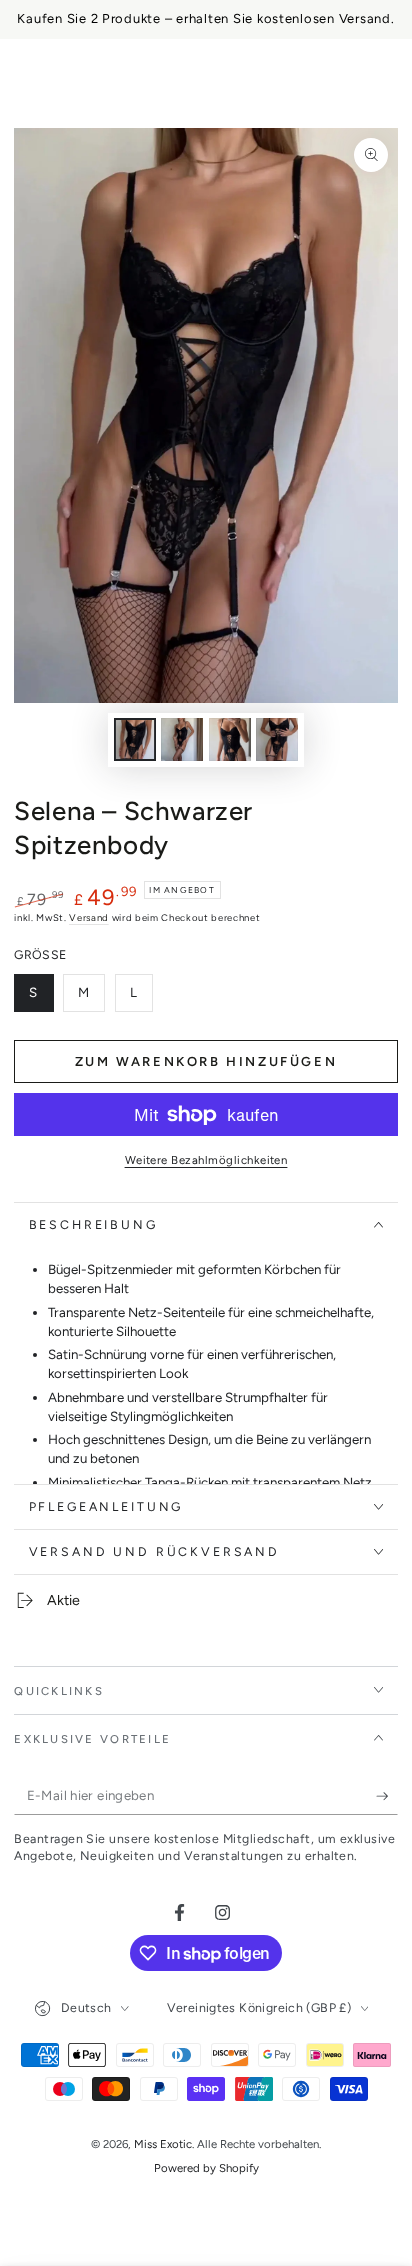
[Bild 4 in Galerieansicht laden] (277, 739)
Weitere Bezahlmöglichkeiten (206, 1160)
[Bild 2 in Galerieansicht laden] (182, 739)
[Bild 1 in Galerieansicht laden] (135, 739)
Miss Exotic (163, 2144)
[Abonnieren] (387, 1797)
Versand (89, 917)
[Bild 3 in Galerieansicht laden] (230, 739)
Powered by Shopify (206, 2168)
